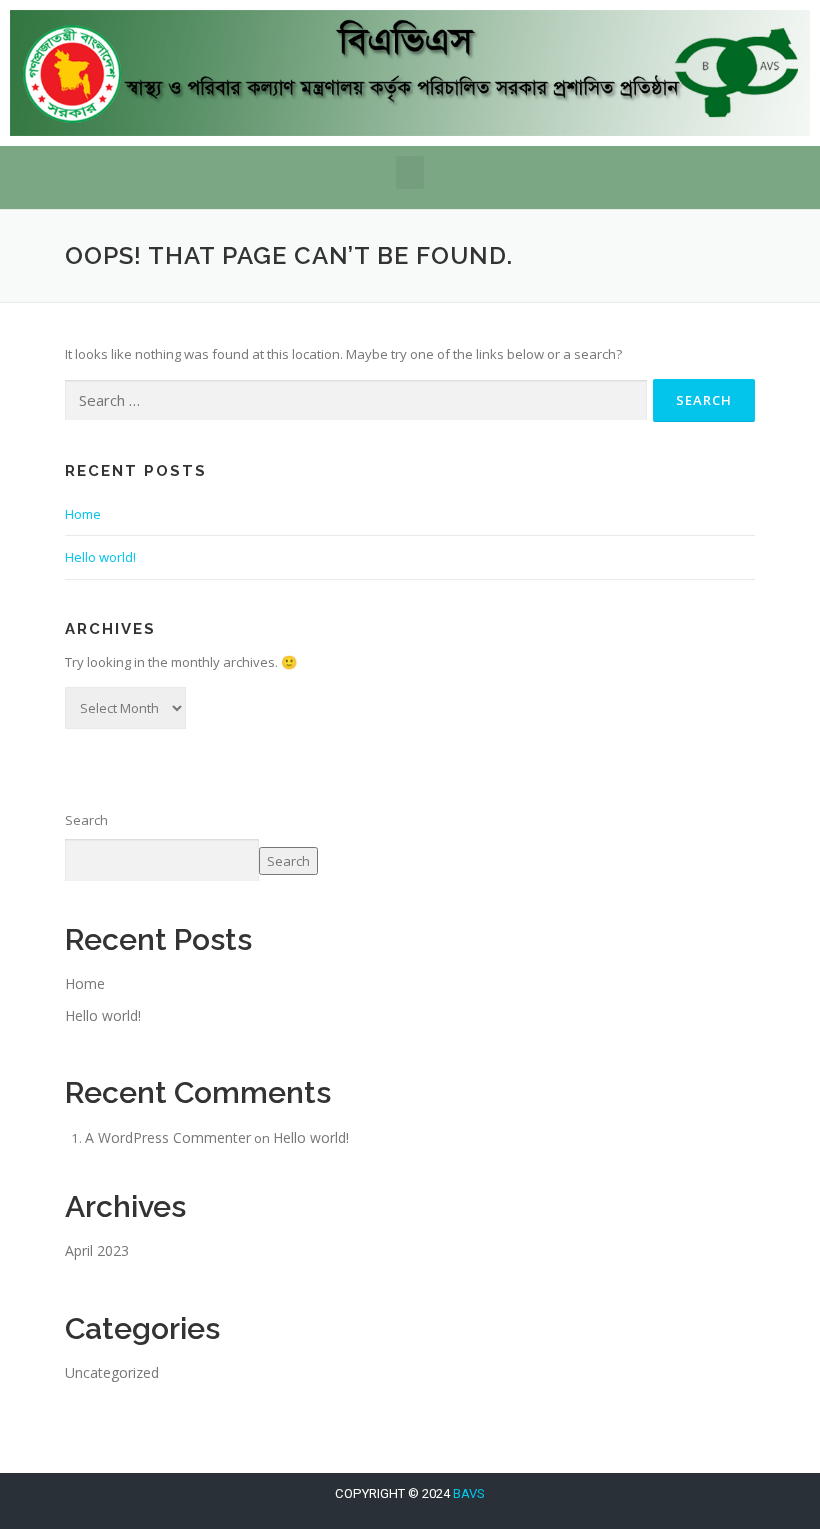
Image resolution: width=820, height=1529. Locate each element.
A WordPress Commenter (168, 1137)
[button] (410, 172)
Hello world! (100, 557)
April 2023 (97, 1250)
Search (86, 820)
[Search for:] (356, 401)
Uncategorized (112, 1372)
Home (83, 514)
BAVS (469, 1493)
